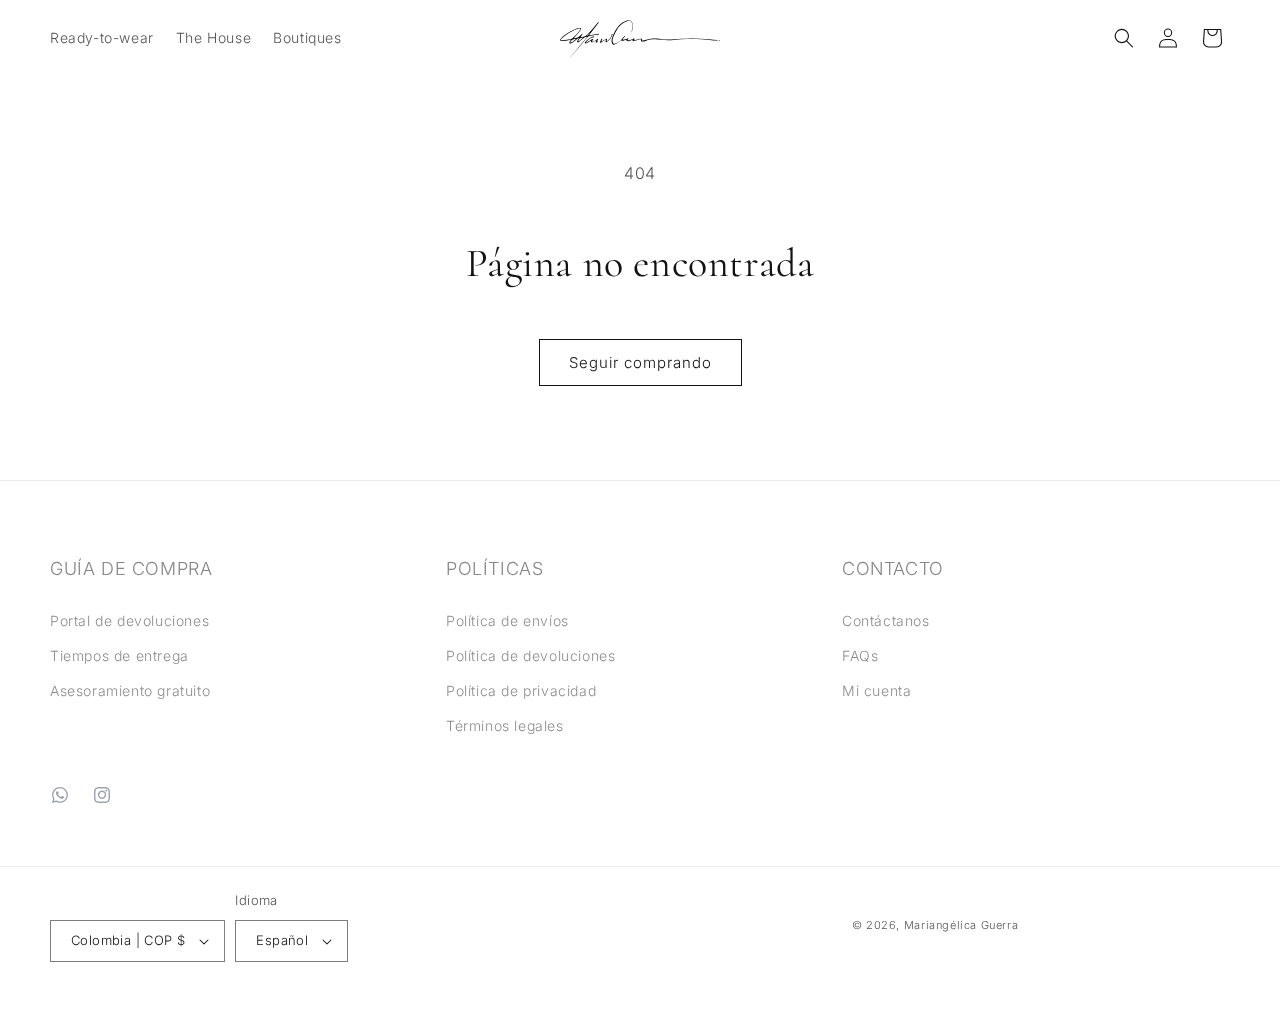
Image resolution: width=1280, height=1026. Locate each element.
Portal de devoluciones (129, 620)
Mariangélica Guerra (961, 925)
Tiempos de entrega (119, 655)
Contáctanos (886, 620)
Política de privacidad (521, 690)
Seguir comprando (640, 362)
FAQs (860, 655)
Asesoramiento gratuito (130, 690)
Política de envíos (507, 620)
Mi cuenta (876, 690)
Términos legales (505, 725)
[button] (101, 38)
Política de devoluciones (530, 655)
